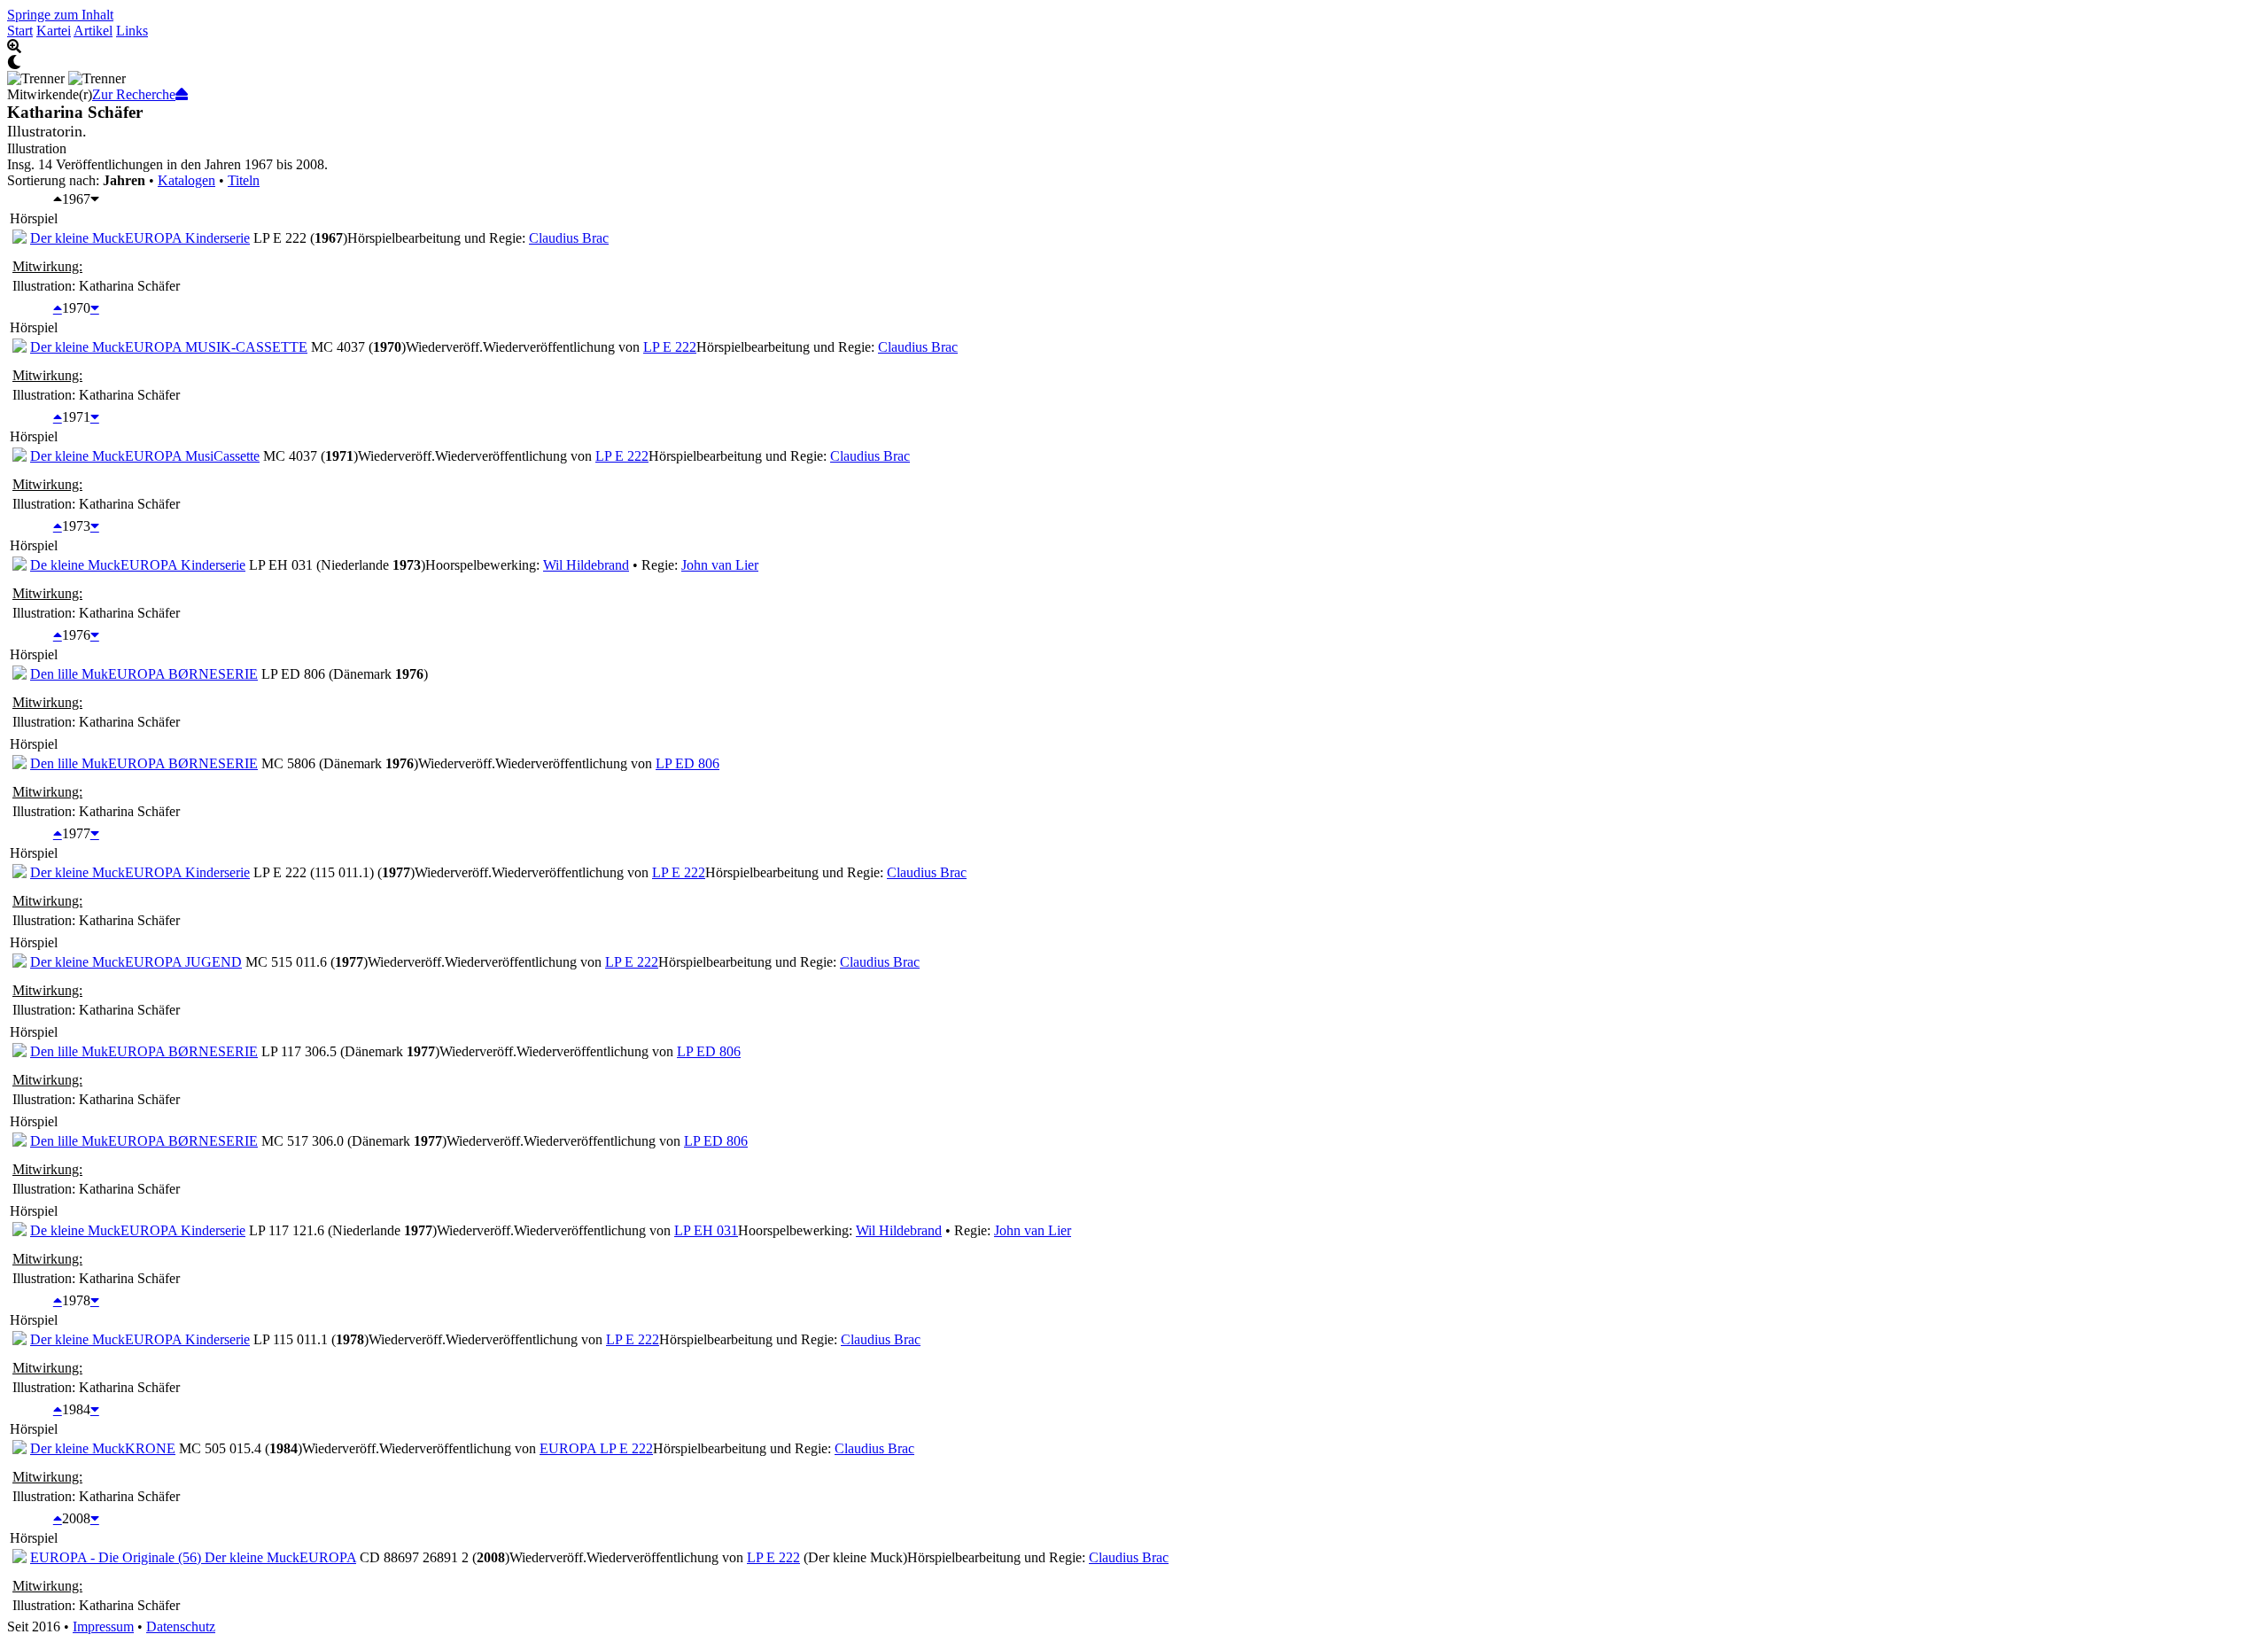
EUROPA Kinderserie (187, 238)
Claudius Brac (569, 238)
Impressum (103, 1626)
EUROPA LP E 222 (596, 1448)
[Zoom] (1134, 47)
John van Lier (720, 565)
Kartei (54, 31)
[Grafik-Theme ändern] (1134, 63)
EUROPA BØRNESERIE (183, 674)
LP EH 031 (706, 1230)
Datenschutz (181, 1626)
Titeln (244, 180)
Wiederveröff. (444, 347)
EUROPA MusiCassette (192, 456)
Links (132, 31)
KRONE (150, 1448)
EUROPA (328, 1557)
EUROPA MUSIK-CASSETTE (216, 347)
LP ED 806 (687, 763)
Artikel (93, 31)
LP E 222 (670, 347)
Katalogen (186, 180)
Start (20, 31)
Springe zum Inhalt (60, 15)
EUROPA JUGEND (183, 962)
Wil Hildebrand (586, 565)
